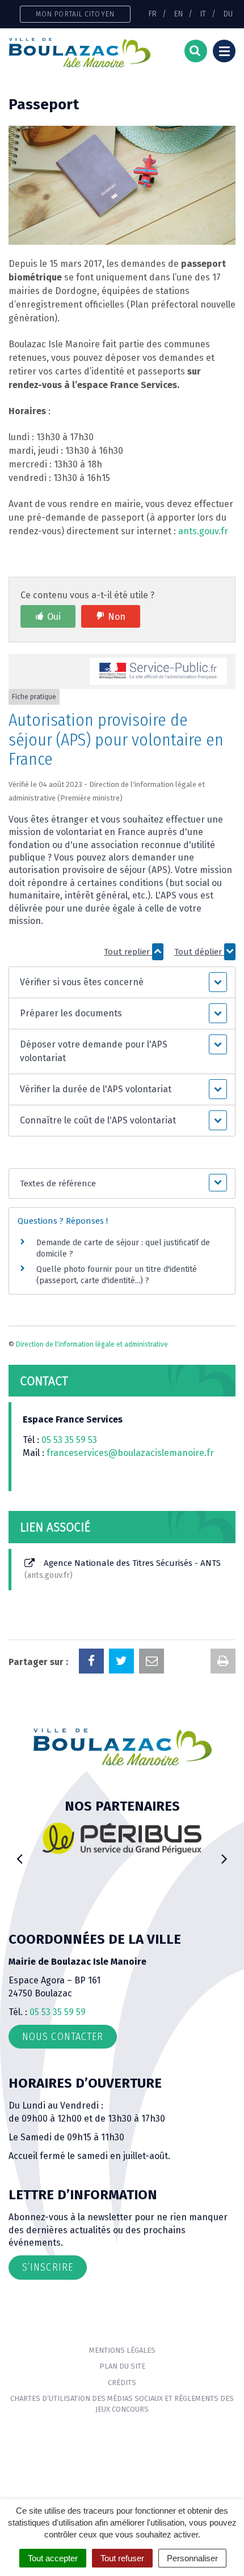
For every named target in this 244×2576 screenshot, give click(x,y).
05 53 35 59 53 (69, 1440)
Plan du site (122, 2366)
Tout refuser (122, 2558)
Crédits (122, 2383)
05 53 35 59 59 (58, 2012)
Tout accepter (53, 2558)
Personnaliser (192, 2558)
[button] (122, 982)
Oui (54, 617)
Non (117, 617)
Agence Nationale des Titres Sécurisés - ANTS (124, 1569)
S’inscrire (48, 2267)
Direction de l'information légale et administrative (92, 1344)
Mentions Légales (122, 2350)
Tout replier (128, 952)
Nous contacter (63, 2037)
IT (203, 14)
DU (228, 14)
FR (153, 14)
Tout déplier (199, 952)
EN (178, 14)
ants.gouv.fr (203, 531)
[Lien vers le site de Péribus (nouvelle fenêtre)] (122, 1838)
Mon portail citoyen (75, 14)
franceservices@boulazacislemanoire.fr (130, 1453)
